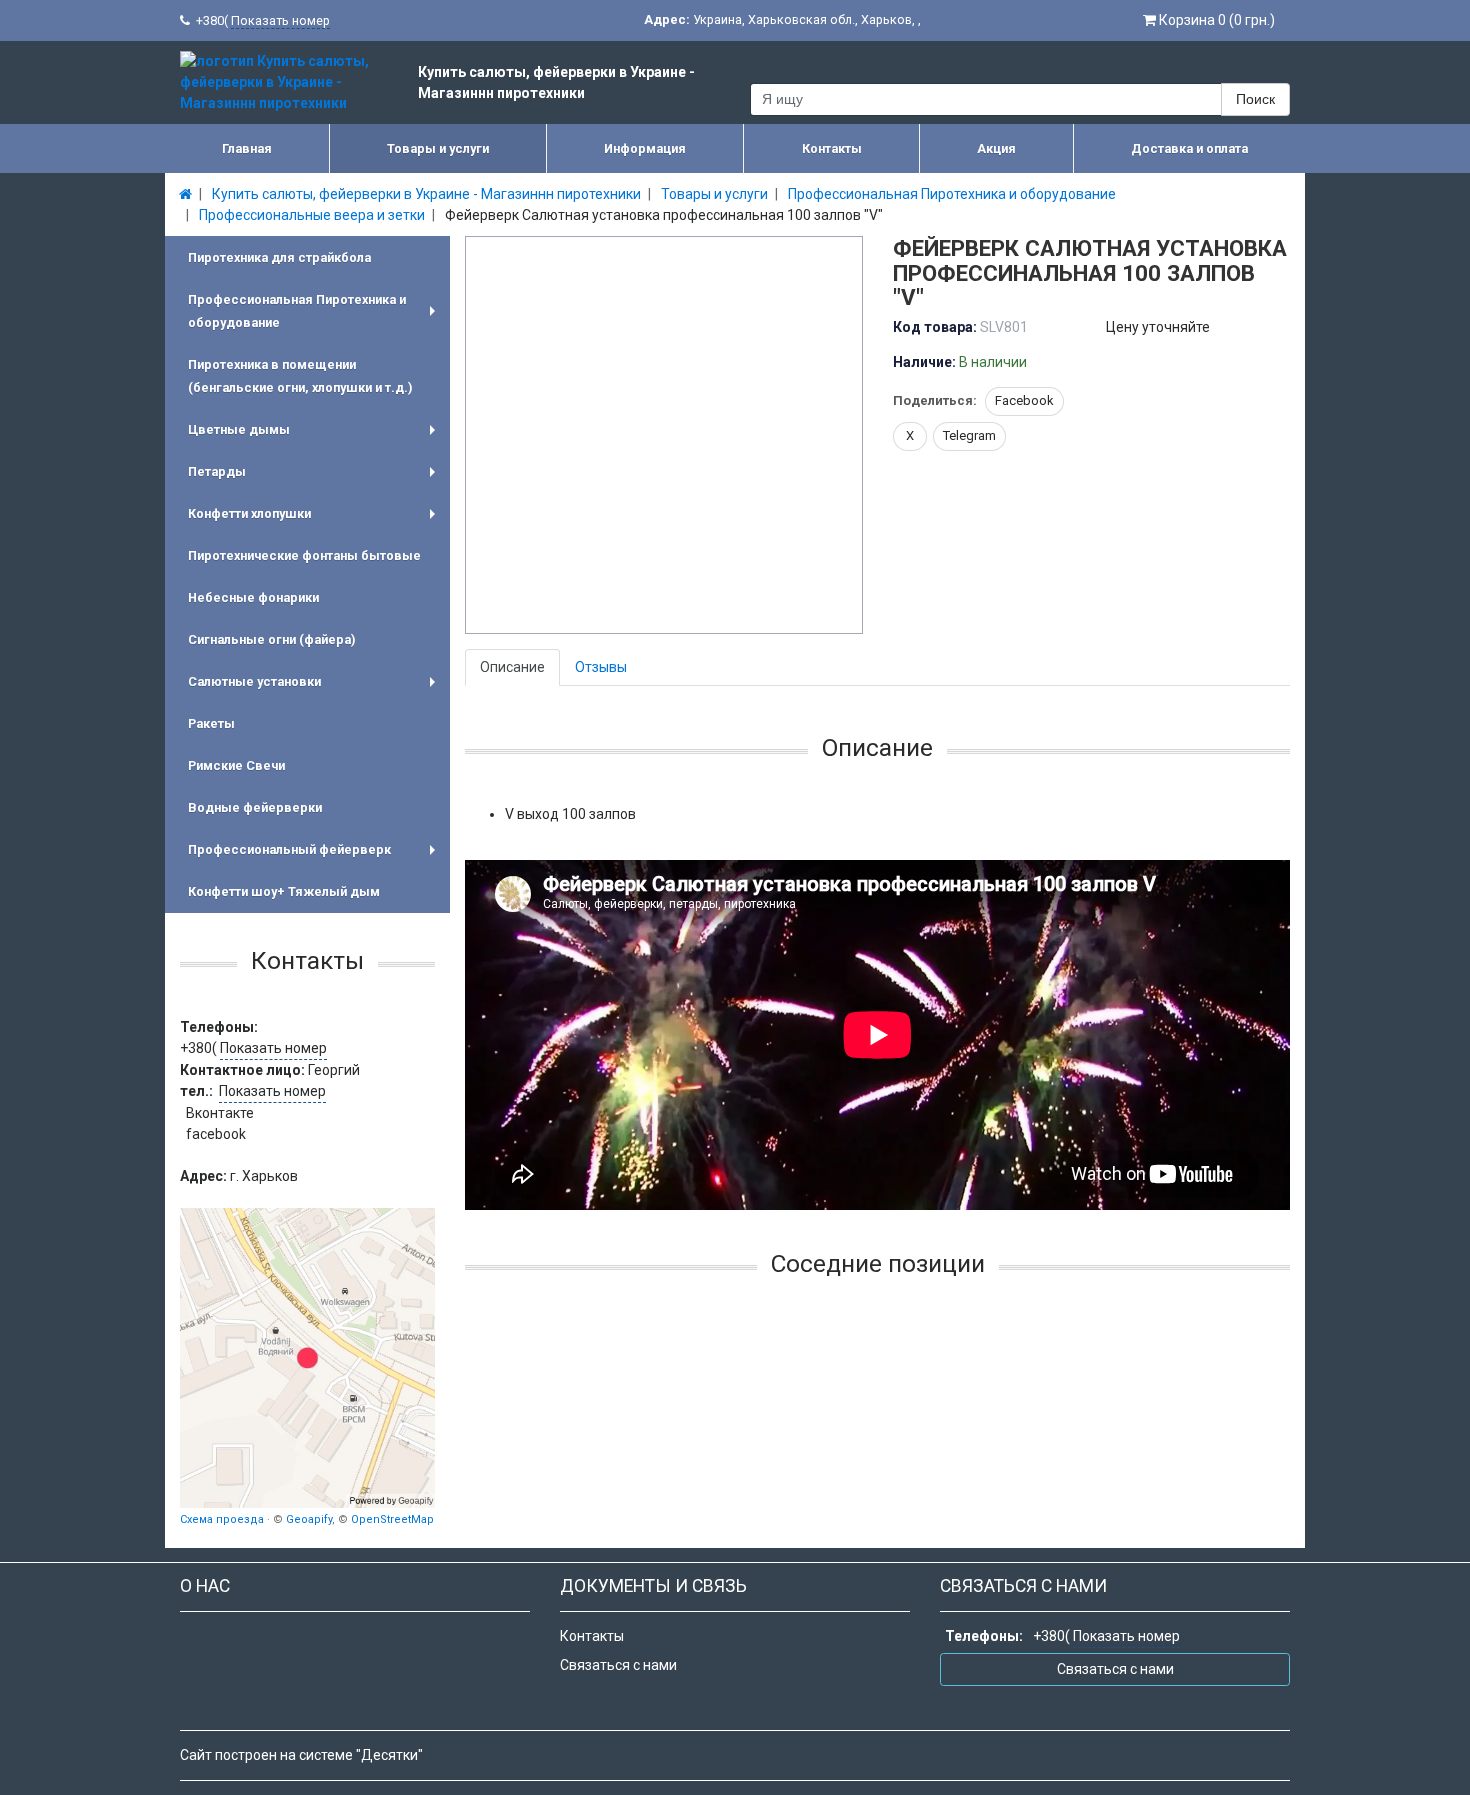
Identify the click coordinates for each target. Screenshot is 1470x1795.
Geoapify (309, 1519)
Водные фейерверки (255, 807)
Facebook (1024, 400)
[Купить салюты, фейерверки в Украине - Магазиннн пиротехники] (307, 1358)
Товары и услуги (438, 148)
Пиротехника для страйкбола (279, 257)
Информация (645, 148)
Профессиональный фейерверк (315, 856)
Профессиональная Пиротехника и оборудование (315, 313)
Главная (247, 148)
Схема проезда (222, 1519)
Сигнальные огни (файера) (271, 639)
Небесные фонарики (253, 597)
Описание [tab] (512, 667)
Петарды (315, 478)
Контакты (832, 148)
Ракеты (211, 723)
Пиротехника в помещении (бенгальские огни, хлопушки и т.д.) (300, 376)
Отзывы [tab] (601, 667)
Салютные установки (315, 688)
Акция (996, 148)
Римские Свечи (236, 765)
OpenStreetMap (392, 1519)
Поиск (1255, 99)
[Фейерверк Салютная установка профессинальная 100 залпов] (665, 436)
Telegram (969, 435)
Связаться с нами (618, 1665)
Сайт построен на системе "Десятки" (301, 1755)
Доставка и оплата (1189, 148)
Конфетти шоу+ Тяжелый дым (284, 891)
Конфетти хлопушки (315, 520)
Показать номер (280, 20)
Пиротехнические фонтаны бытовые (304, 555)
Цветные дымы (315, 436)
